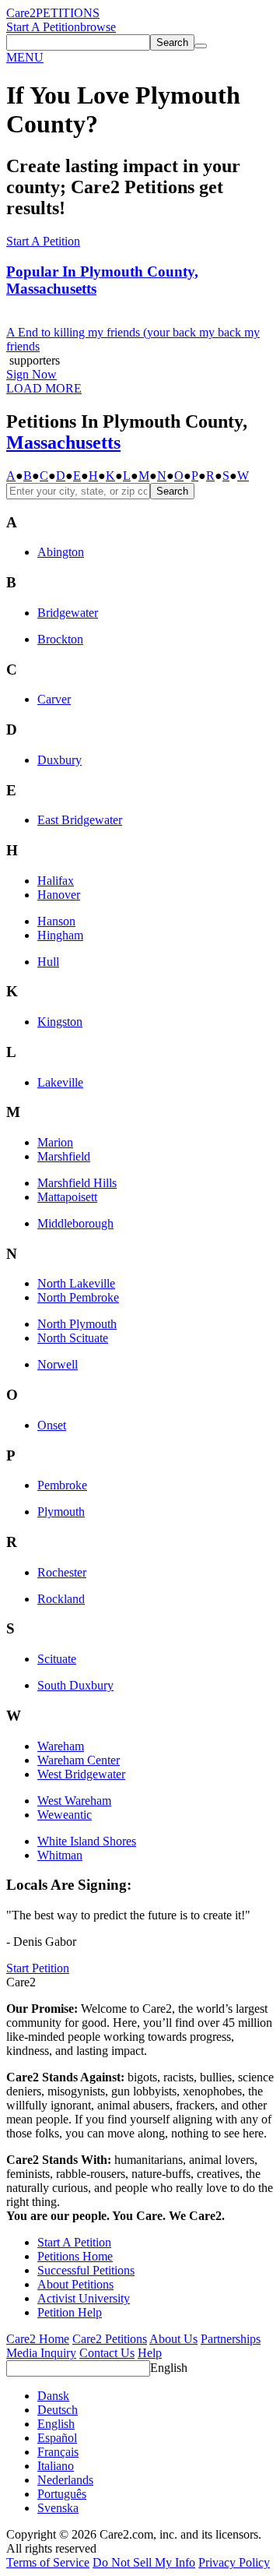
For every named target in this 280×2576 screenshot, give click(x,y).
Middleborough (75, 1223)
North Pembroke (78, 1297)
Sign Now (31, 374)
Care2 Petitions (110, 2339)
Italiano (56, 2466)
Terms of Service (48, 2562)
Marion (55, 1142)
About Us (173, 2339)
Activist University (84, 2298)
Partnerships (231, 2339)
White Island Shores (87, 1841)
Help (150, 2353)
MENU (25, 57)
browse (98, 27)
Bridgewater (68, 613)
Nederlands (65, 2480)
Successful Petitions (86, 2270)
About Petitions (75, 2284)
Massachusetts (63, 442)
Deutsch (58, 2410)
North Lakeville (76, 1283)
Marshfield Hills (77, 1183)
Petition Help (70, 2312)
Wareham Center (79, 1760)
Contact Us (107, 2353)
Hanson (56, 921)
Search (172, 491)
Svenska (58, 2508)
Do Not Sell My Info (144, 2562)
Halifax (56, 881)
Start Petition (38, 1968)
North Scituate (73, 1338)
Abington (61, 552)
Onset (52, 1425)
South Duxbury (75, 1685)
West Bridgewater (81, 1774)
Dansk (53, 2396)
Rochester (62, 1572)
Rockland (61, 1599)
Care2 (21, 13)
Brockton (60, 639)
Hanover (59, 895)
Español (57, 2438)
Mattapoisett (67, 1197)
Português (62, 2494)
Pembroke (62, 1485)
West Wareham (74, 1801)
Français (58, 2452)
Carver (54, 699)
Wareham (61, 1746)
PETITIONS (68, 13)
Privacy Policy (234, 2562)
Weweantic (65, 1815)
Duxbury (59, 760)
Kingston (60, 1022)
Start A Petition (43, 27)
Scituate (57, 1659)
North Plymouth (77, 1324)
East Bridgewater (80, 820)
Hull (48, 962)
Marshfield (64, 1156)
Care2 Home (38, 2339)
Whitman (60, 1855)
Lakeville (60, 1082)
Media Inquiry (41, 2353)
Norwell (58, 1364)
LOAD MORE (44, 388)
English (169, 2368)
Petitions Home (75, 2256)
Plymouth (61, 1512)
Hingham (60, 935)
